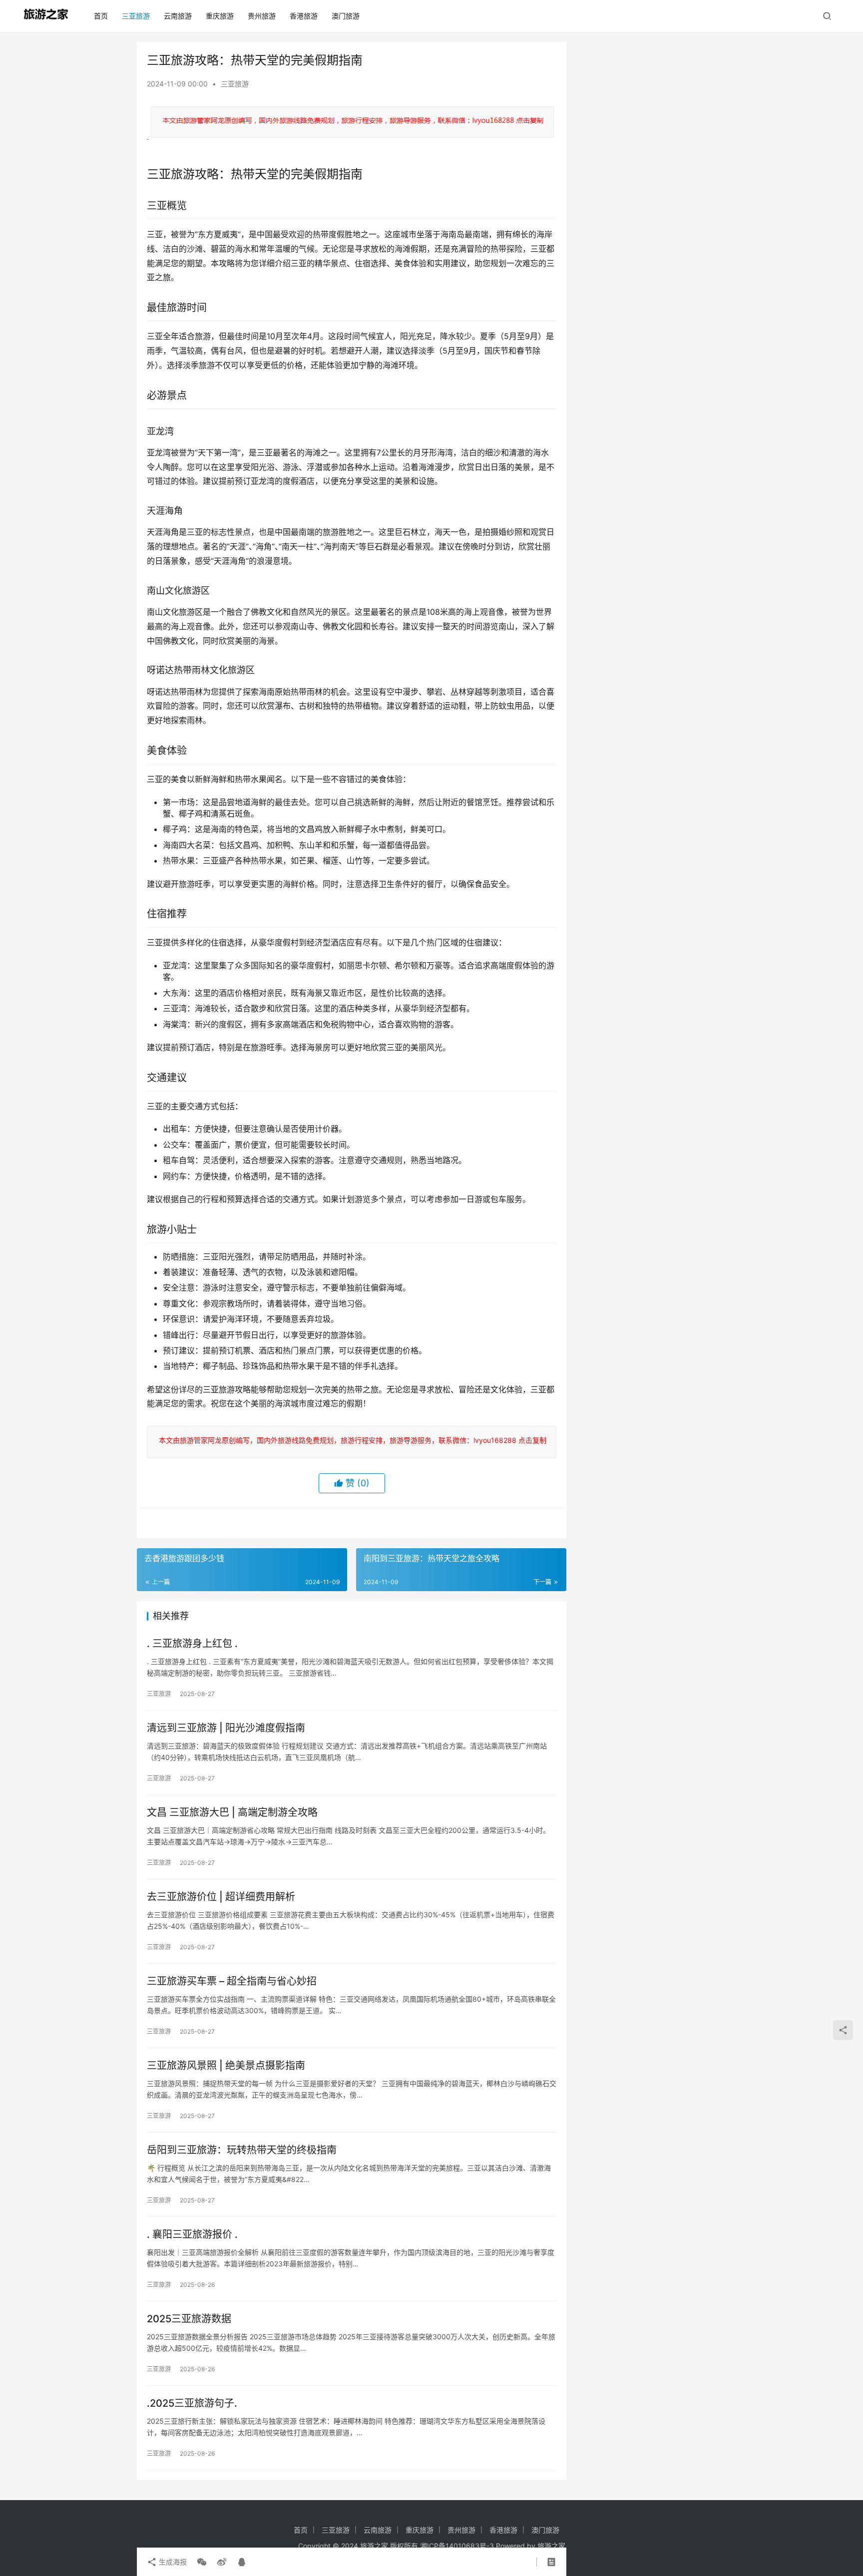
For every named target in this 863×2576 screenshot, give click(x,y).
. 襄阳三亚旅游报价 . (192, 2234)
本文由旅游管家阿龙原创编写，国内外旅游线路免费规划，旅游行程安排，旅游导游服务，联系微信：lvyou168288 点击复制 (351, 1440)
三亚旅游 (136, 16)
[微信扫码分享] (202, 2562)
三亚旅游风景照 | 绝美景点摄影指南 (226, 2066)
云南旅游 (178, 16)
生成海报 (172, 2562)
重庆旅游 (220, 16)
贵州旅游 (262, 16)
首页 (101, 16)
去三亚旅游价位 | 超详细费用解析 (221, 1897)
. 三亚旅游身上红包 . (192, 1644)
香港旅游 (304, 16)
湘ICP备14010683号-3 (457, 2546)
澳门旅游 (346, 16)
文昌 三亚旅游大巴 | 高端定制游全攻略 (232, 1812)
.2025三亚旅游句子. (192, 2403)
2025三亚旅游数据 (189, 2319)
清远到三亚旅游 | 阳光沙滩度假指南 (226, 1728)
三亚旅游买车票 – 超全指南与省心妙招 (232, 1981)
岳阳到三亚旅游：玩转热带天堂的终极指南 (242, 2150)
